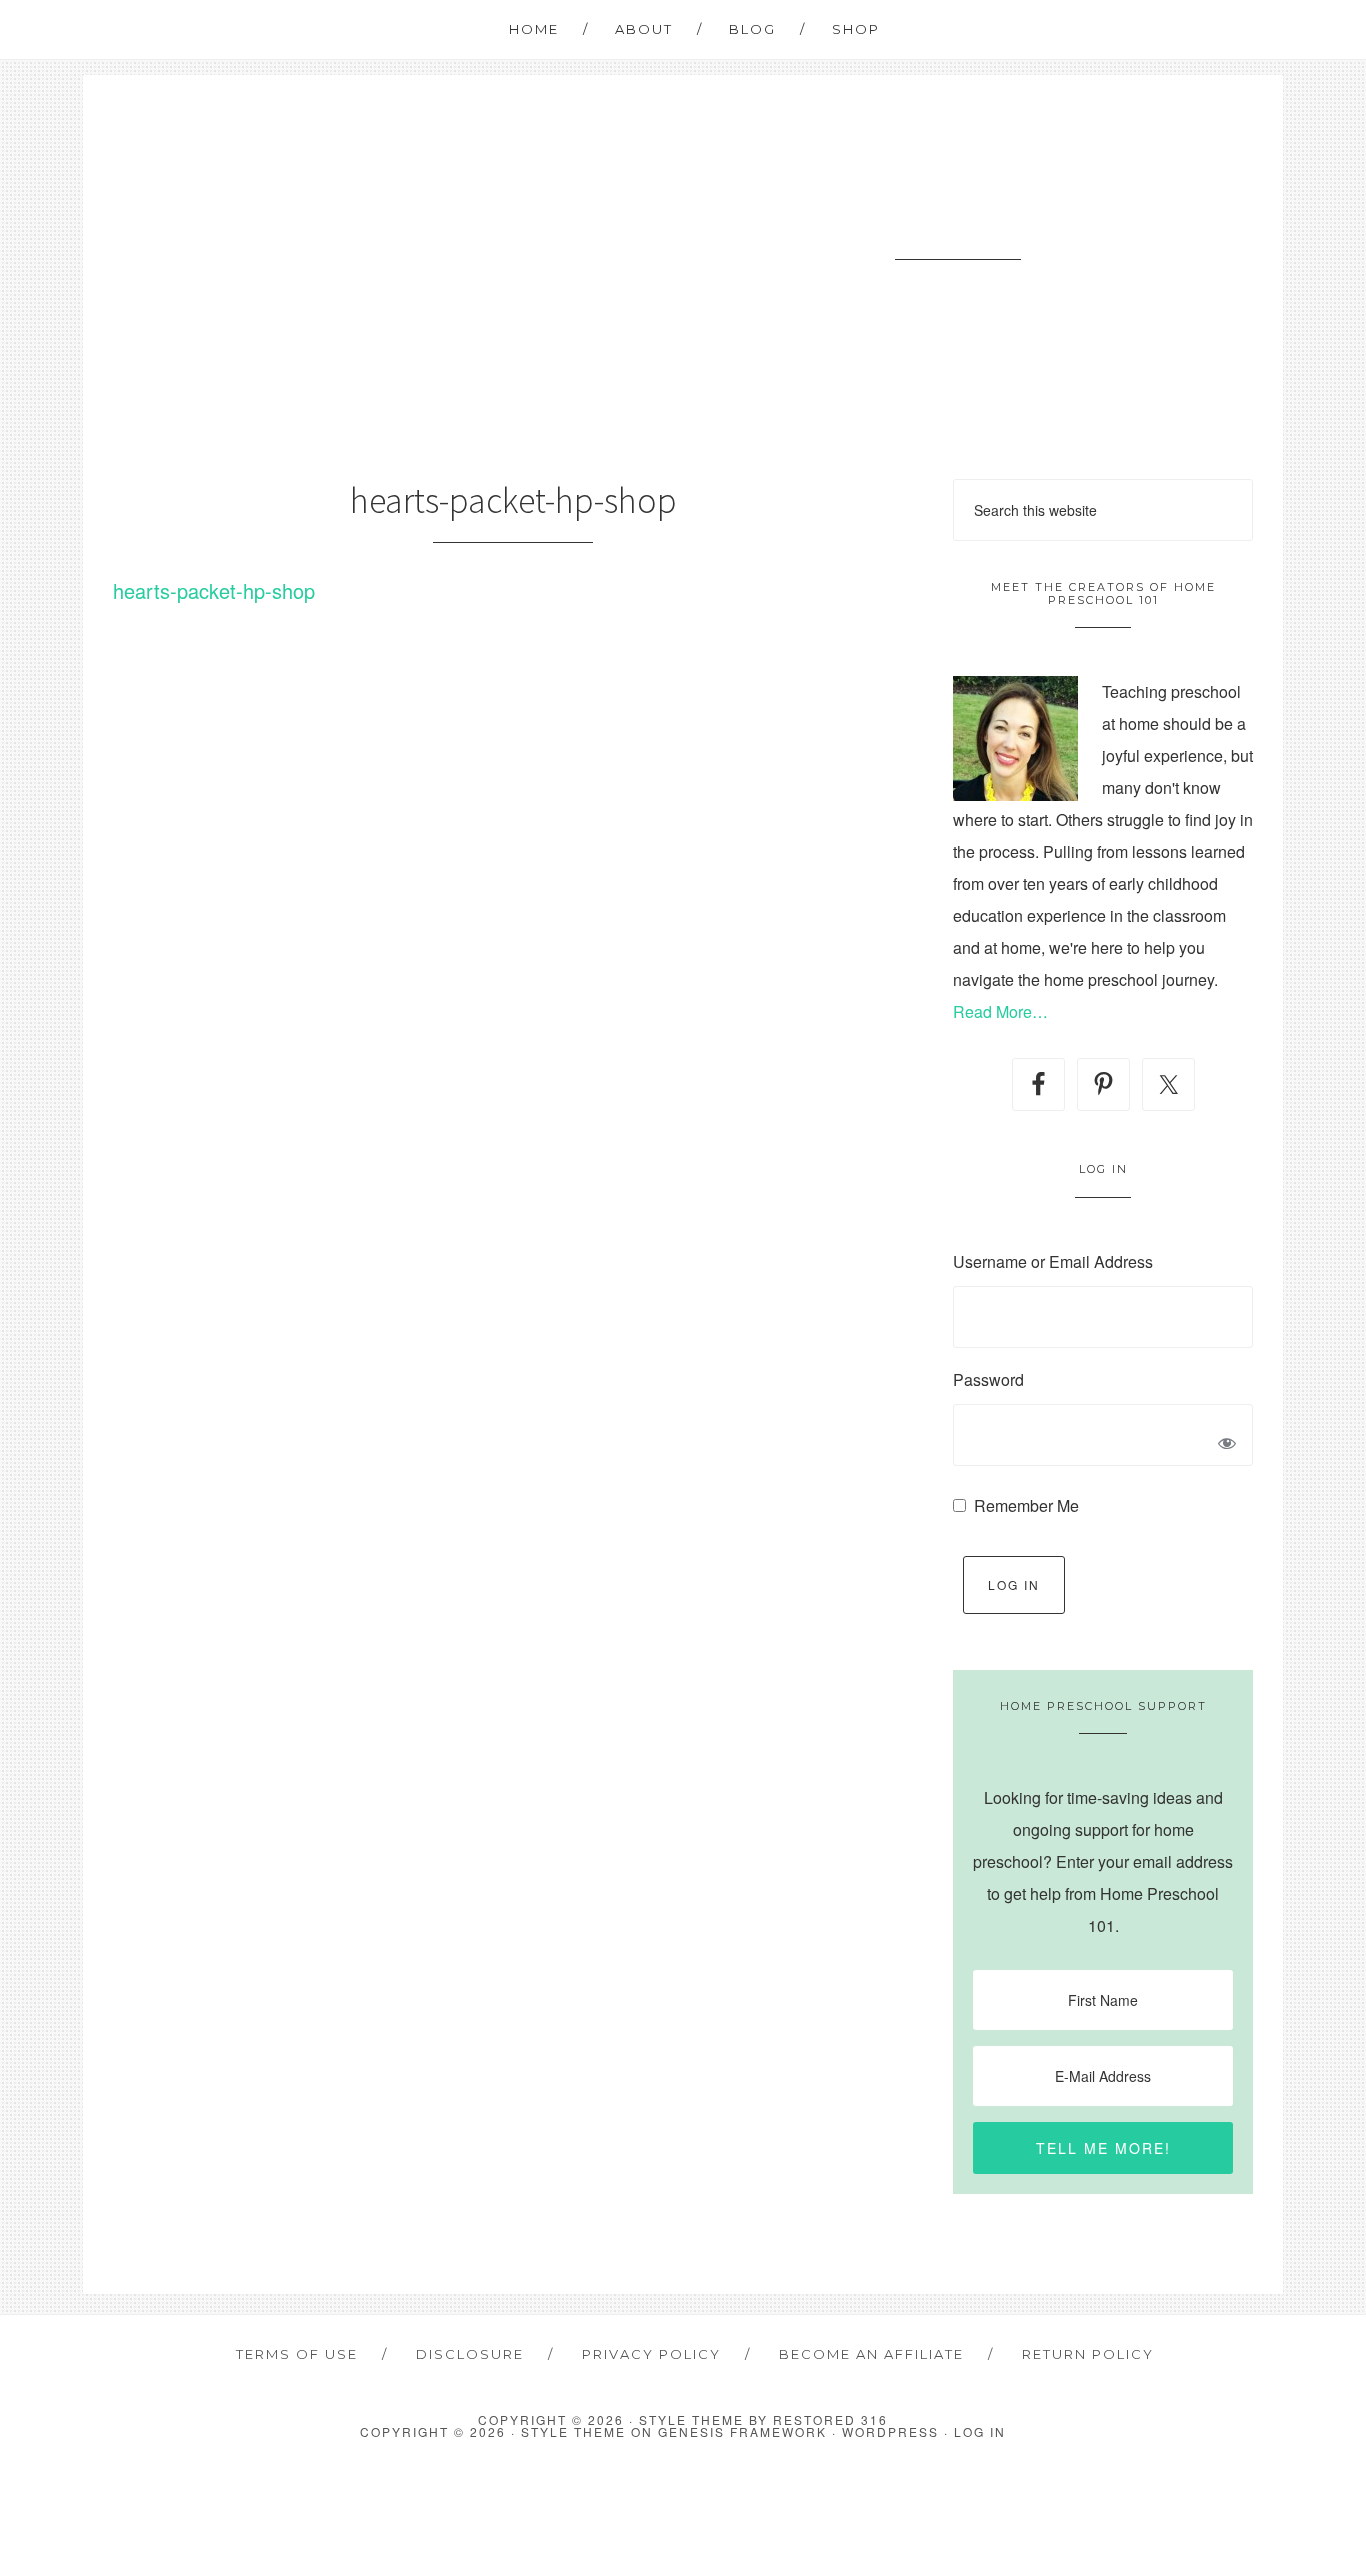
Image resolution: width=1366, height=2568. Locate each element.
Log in (980, 2431)
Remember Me (1026, 1505)
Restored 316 (830, 2419)
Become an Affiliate (871, 2354)
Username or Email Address (1053, 1261)
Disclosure (470, 2354)
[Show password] (1227, 1445)
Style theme (691, 2419)
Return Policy (1088, 2354)
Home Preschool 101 (958, 221)
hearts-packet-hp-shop (214, 590)
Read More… (1000, 1011)
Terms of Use (297, 2354)
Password (988, 1379)
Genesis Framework (742, 2431)
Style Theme (573, 2431)
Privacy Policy (651, 2354)
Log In (1014, 1584)
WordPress (890, 2431)
